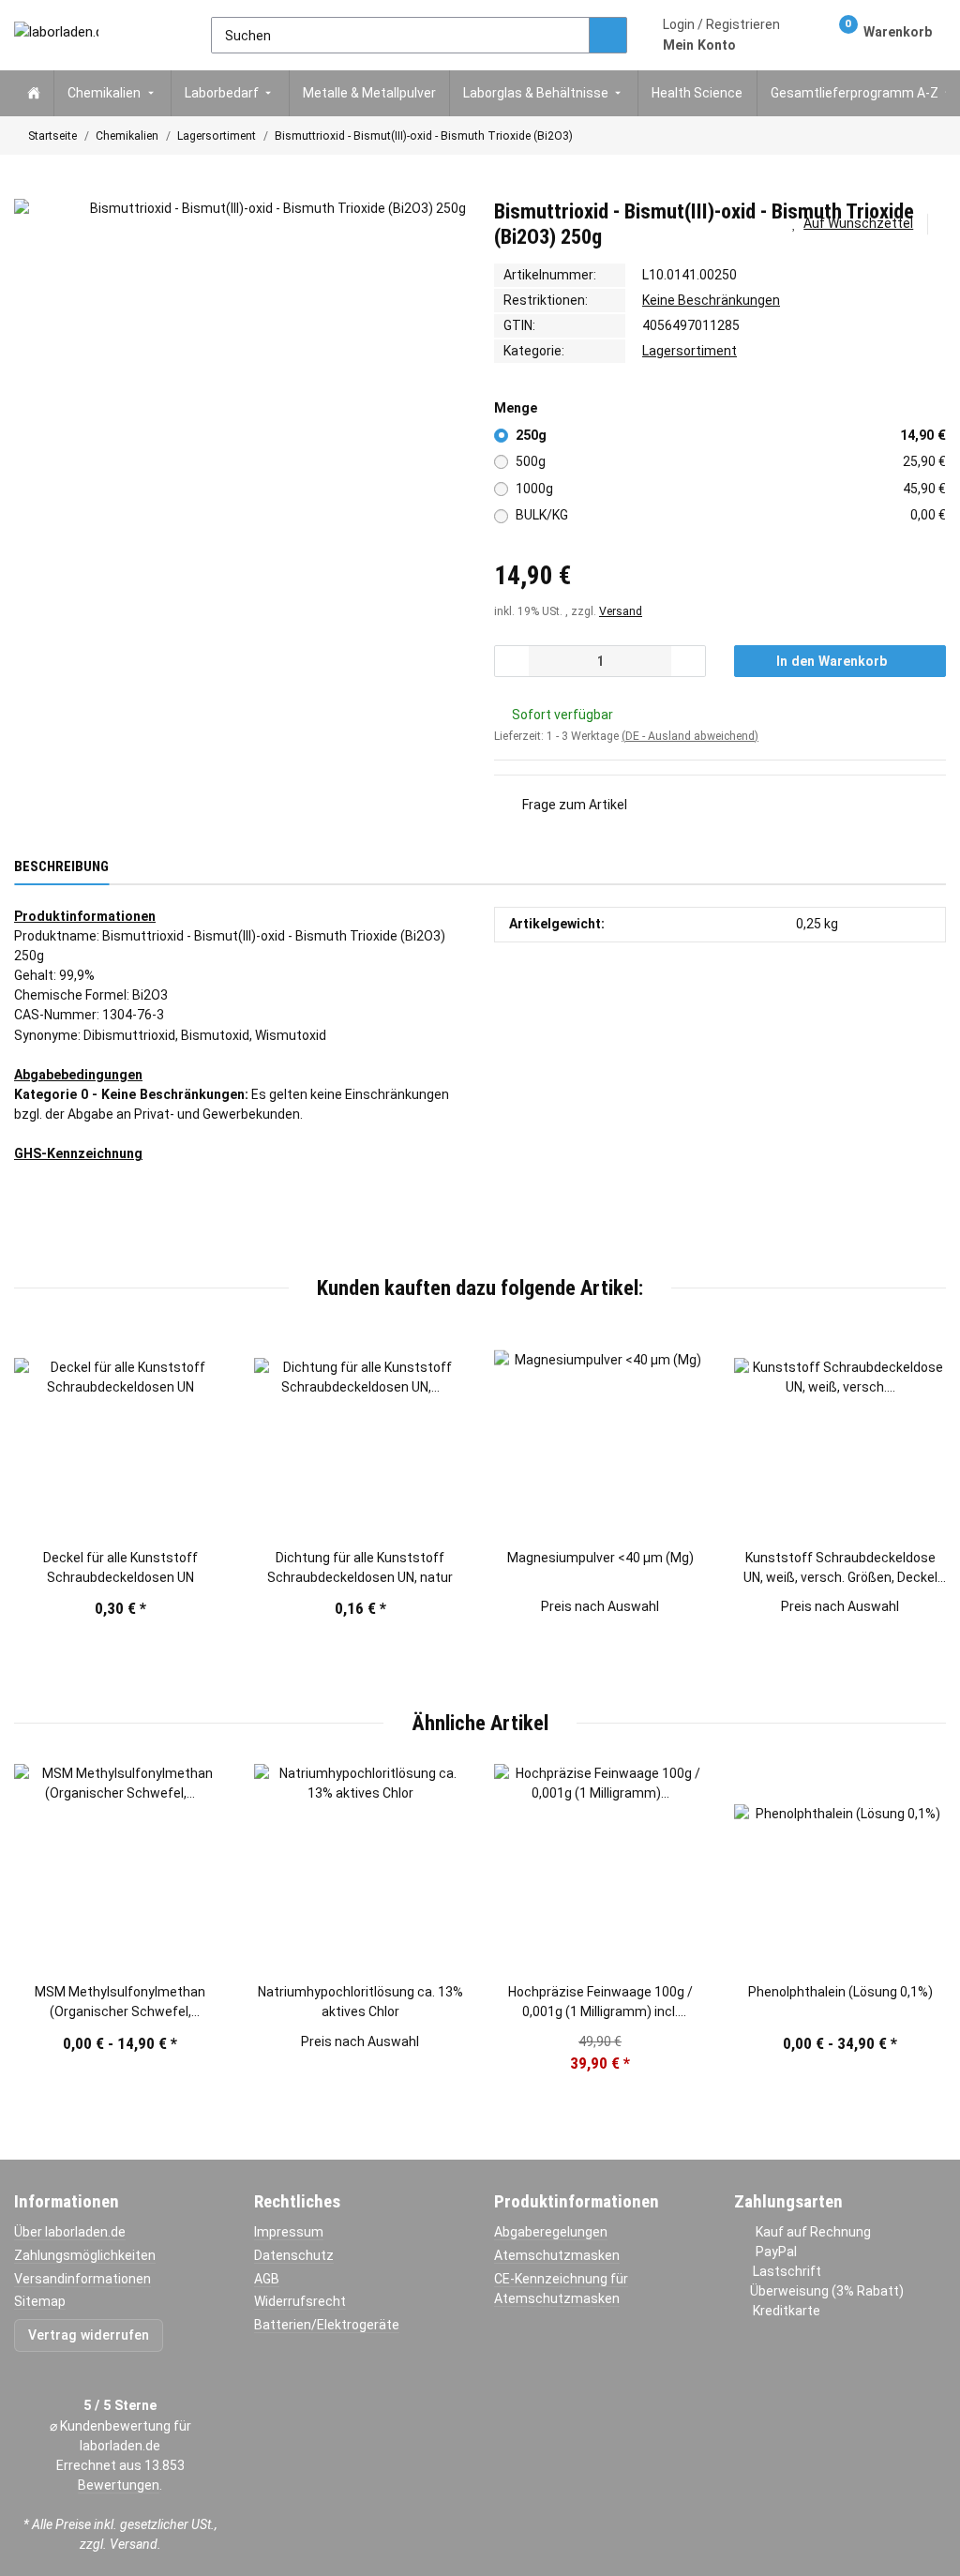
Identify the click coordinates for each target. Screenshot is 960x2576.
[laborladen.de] (56, 35)
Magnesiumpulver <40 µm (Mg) (600, 1558)
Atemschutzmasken (557, 2255)
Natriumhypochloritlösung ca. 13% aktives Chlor (360, 2002)
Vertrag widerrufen (89, 2335)
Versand (621, 611)
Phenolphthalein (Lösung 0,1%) (840, 1992)
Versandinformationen (82, 2279)
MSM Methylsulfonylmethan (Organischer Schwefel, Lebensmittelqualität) (120, 2003)
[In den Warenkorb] (28, 190)
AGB (267, 2279)
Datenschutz (294, 2255)
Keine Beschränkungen (711, 300)
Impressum (289, 2232)
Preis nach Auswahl (600, 1606)
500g (731, 461)
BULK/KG (731, 515)
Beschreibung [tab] (61, 866)
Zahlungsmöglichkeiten (85, 2255)
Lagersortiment (690, 351)
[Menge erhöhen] (688, 661)
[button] (721, 35)
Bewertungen (119, 2485)
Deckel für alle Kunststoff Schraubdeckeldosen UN (120, 1567)
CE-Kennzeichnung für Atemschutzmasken (561, 2289)
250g (731, 435)
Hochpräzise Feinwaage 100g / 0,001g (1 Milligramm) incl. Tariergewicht (600, 2003)
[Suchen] (608, 36)
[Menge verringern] (512, 661)
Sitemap (40, 2301)
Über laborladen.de (70, 2232)
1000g (731, 489)
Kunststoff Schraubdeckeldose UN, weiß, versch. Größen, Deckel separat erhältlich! (840, 1569)
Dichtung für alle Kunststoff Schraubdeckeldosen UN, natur (360, 1567)
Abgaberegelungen (551, 2232)
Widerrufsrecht (300, 2301)
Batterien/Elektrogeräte (327, 2325)
